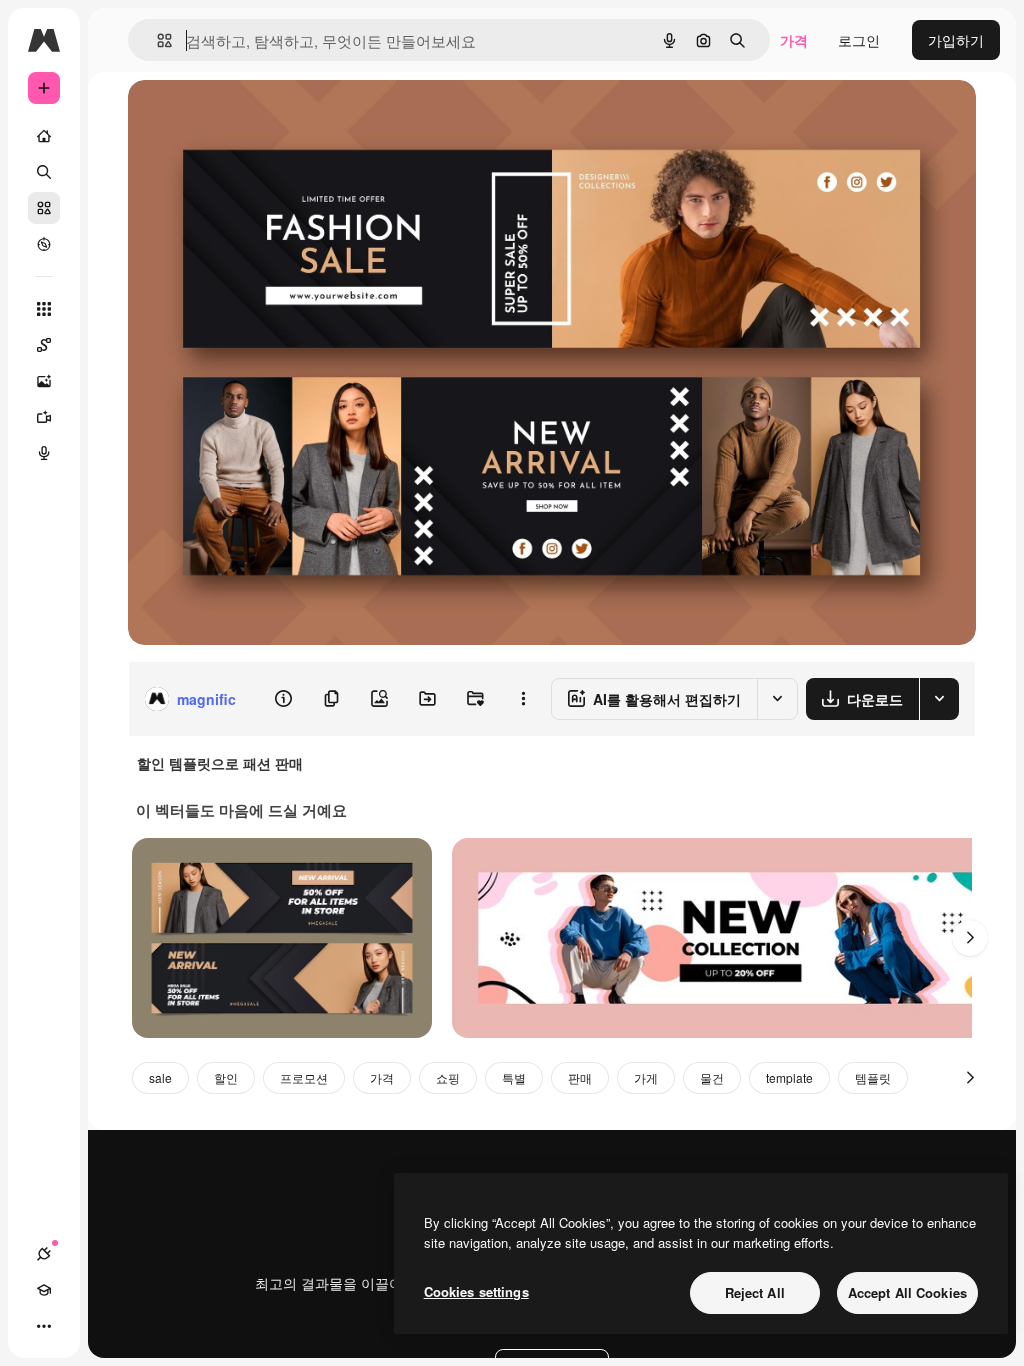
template (789, 1077)
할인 (226, 1077)
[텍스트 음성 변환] (44, 453)
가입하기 (956, 40)
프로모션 (304, 1077)
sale (160, 1077)
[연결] (44, 1254)
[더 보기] (44, 1326)
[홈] (44, 136)
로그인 (859, 40)
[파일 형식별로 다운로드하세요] (939, 699)
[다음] (970, 938)
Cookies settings (476, 1291)
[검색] (44, 172)
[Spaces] (44, 345)
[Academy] (44, 1290)
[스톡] (44, 208)
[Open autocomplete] (156, 40)
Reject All (755, 1292)
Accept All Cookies (907, 1292)
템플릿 (873, 1077)
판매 (580, 1077)
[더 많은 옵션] (523, 699)
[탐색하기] (44, 244)
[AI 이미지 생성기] (44, 381)
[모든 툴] (44, 309)
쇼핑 (448, 1077)
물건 (712, 1077)
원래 (243, 117)
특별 (514, 1077)
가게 (646, 1077)
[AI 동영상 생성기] (44, 417)
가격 (794, 40)
